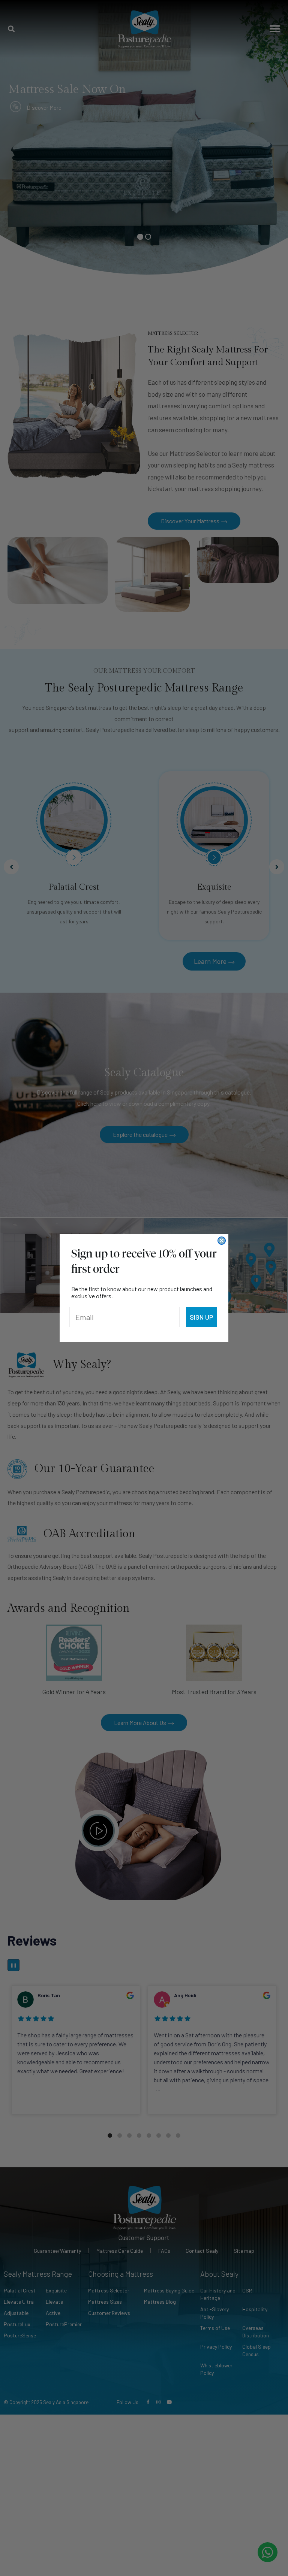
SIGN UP (201, 1317)
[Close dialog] (222, 1241)
